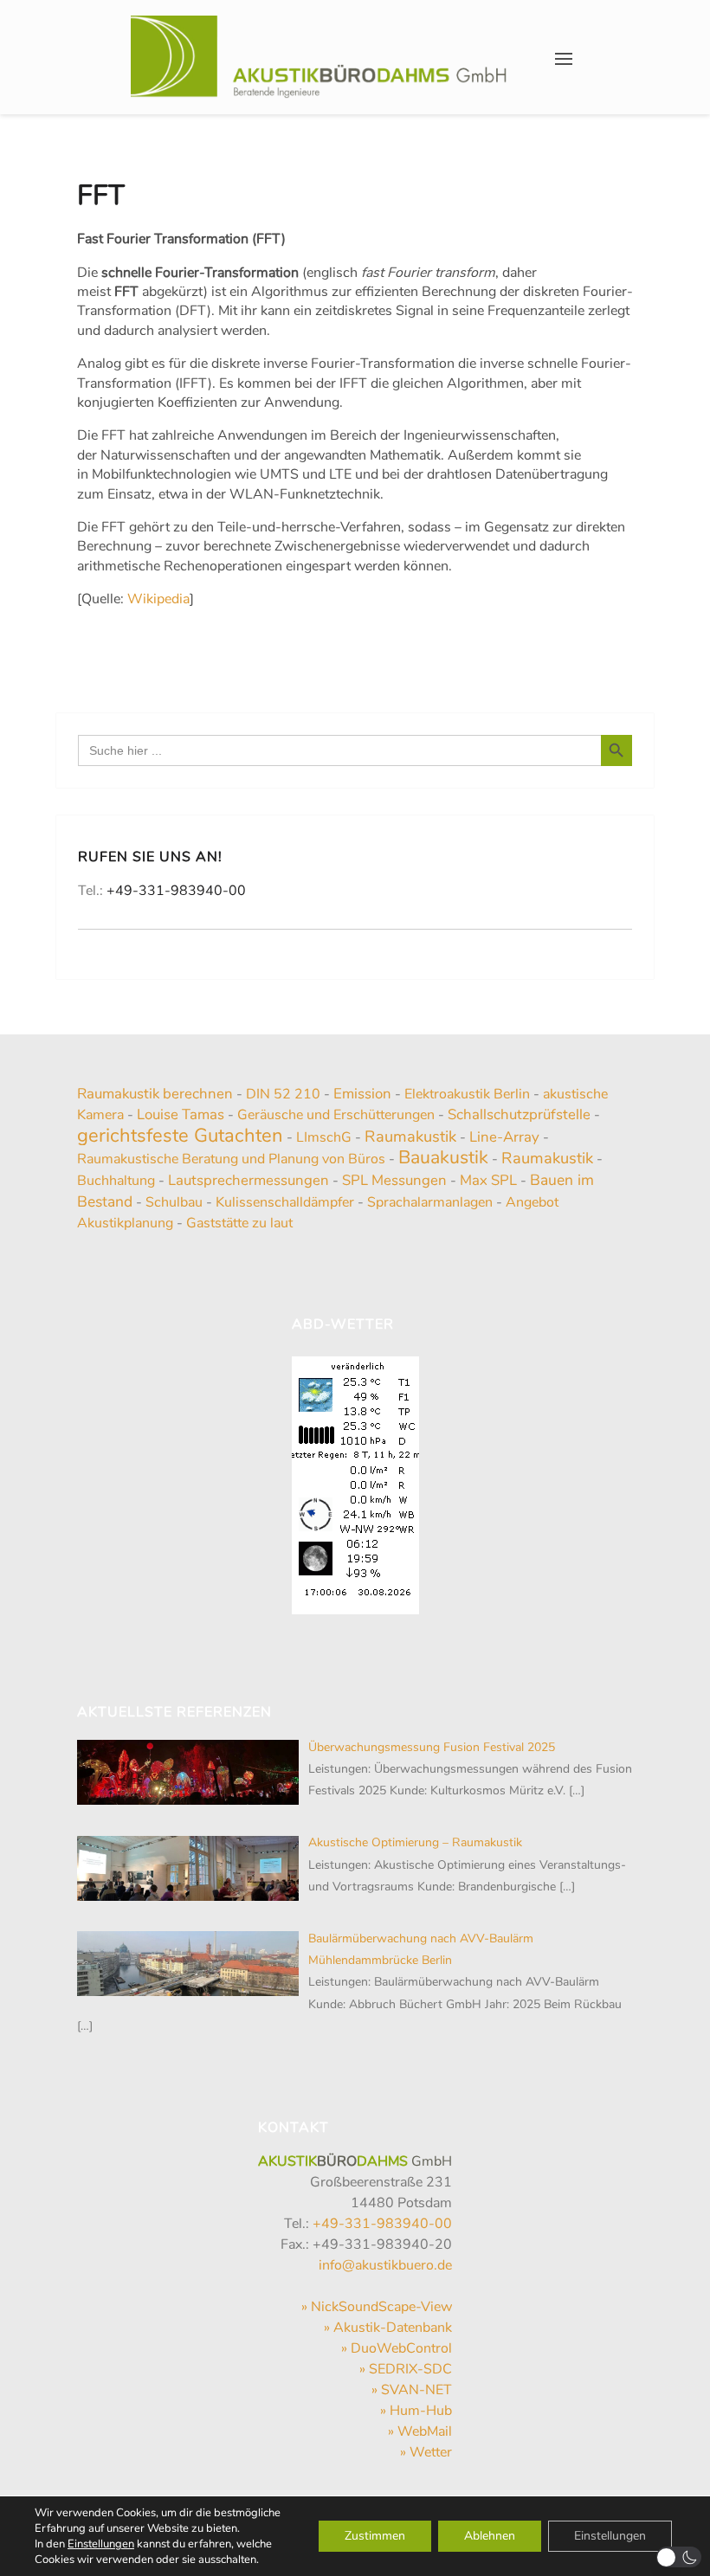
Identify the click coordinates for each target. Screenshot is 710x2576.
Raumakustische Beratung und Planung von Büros (231, 1159)
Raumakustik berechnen (155, 1094)
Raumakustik (410, 1137)
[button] (679, 2557)
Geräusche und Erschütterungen (336, 1115)
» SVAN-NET (412, 2390)
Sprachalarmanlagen (430, 1202)
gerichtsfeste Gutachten (180, 1136)
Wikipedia (158, 599)
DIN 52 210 (283, 1094)
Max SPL (488, 1180)
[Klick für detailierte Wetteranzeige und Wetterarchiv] (355, 1480)
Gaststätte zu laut (239, 1223)
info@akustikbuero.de (385, 2265)
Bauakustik (443, 1158)
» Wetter (426, 2452)
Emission (362, 1094)
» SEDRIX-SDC (406, 2369)
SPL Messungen (394, 1180)
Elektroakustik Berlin (467, 1094)
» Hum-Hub (416, 2411)
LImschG (324, 1137)
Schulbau (174, 1202)
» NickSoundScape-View (377, 2307)
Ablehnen (490, 2536)
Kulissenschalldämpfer (285, 1202)
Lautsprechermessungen (248, 1180)
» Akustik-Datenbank (388, 2328)
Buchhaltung (116, 1181)
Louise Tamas (181, 1114)
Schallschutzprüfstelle (519, 1114)
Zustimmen (375, 2536)
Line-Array (504, 1137)
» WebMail (420, 2431)
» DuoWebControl (397, 2348)
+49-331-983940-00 (176, 891)
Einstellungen (101, 2544)
